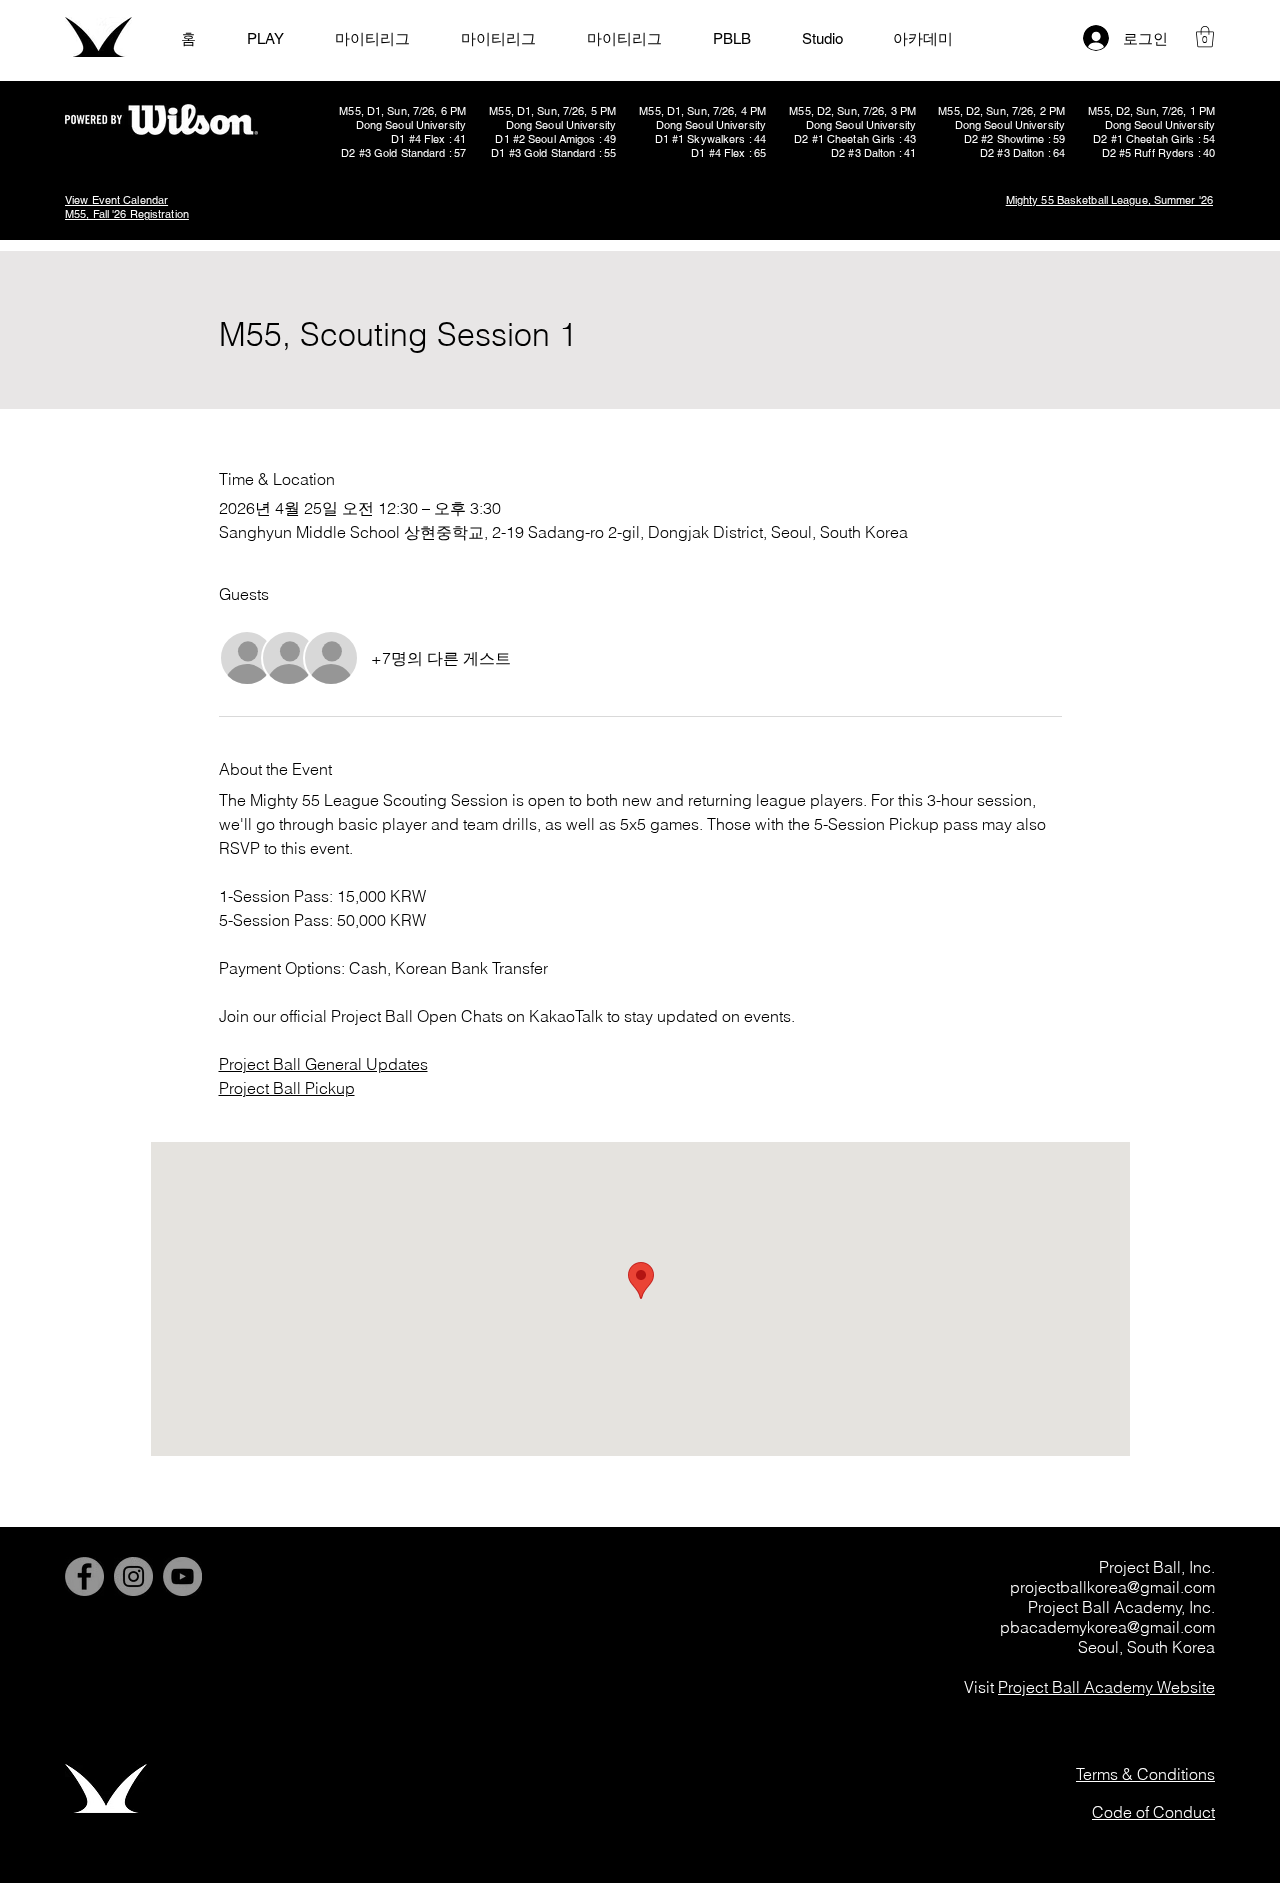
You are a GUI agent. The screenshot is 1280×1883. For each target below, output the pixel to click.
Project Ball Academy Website (1106, 1687)
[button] (1205, 36)
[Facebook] (84, 1576)
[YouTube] (182, 1576)
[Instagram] (133, 1576)
